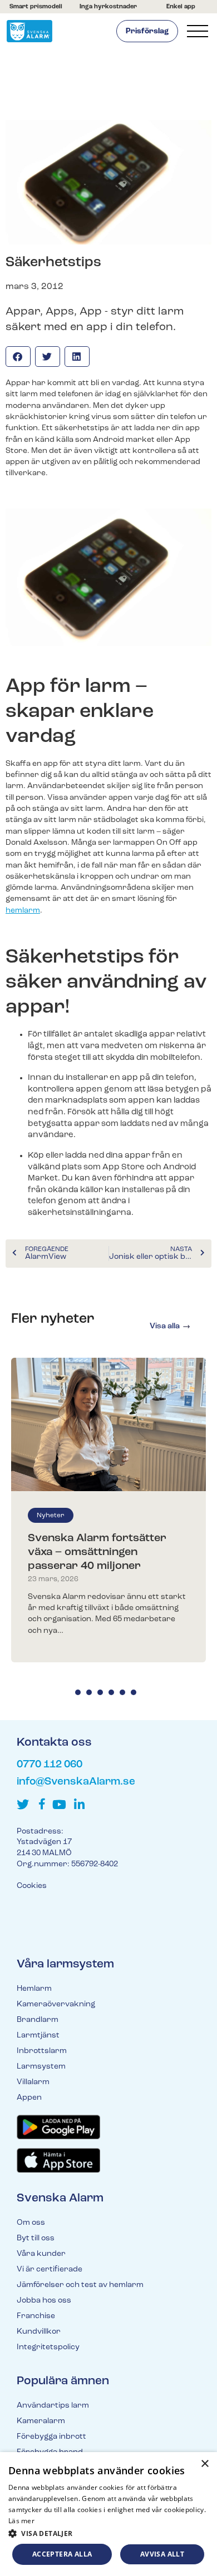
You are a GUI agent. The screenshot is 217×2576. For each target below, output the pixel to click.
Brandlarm (38, 2020)
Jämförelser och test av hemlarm (80, 2285)
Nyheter (51, 1516)
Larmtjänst (38, 2036)
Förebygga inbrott (51, 2437)
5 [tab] (122, 1692)
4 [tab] (111, 1692)
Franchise (36, 2316)
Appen (29, 2098)
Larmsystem (41, 2067)
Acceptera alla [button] (62, 2554)
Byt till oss (36, 2238)
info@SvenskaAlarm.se (76, 1782)
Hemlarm (34, 1989)
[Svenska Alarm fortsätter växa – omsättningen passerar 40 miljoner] (108, 1424)
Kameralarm (41, 2421)
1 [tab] (78, 1692)
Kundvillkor (39, 2332)
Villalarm (33, 2082)
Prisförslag (147, 31)
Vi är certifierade (50, 2269)
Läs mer (21, 2521)
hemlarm (23, 911)
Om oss (31, 2223)
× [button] (204, 2464)
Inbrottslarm (42, 2051)
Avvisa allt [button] (162, 2554)
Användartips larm (53, 2406)
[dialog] (108, 2514)
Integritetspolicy (48, 2347)
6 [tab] (134, 1692)
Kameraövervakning (56, 2004)
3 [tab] (100, 1692)
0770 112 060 (50, 1765)
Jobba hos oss (44, 2301)
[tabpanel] (108, 1510)
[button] (18, 357)
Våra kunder (41, 2254)
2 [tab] (89, 1692)
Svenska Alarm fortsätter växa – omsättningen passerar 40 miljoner (97, 1552)
